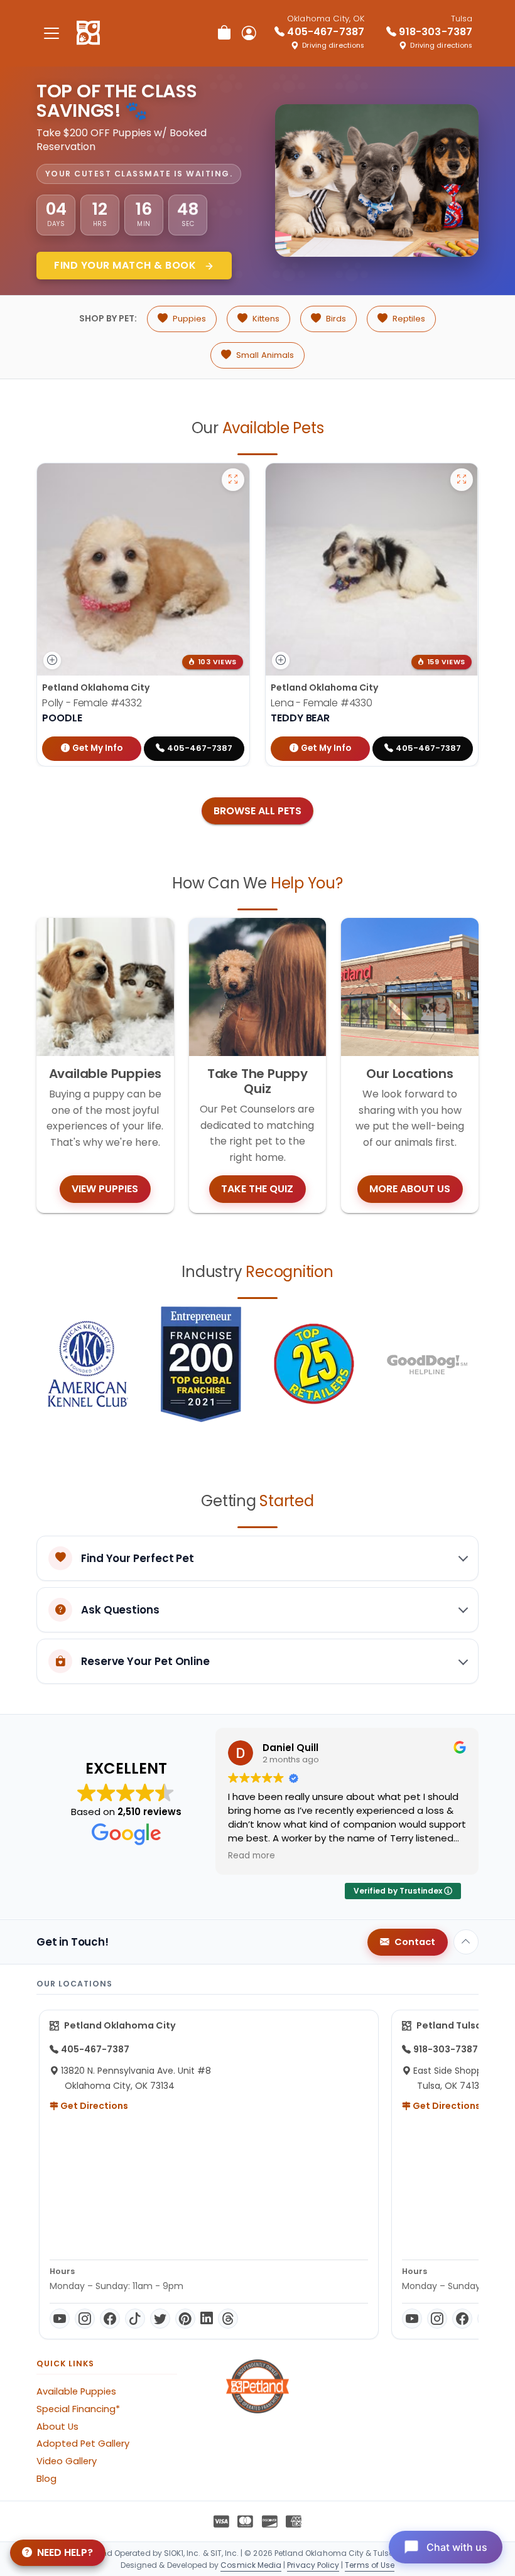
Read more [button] (252, 1856)
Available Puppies (76, 2391)
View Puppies (105, 1189)
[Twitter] (160, 2319)
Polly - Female (92, 703)
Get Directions (93, 2106)
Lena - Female (322, 703)
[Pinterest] (185, 2319)
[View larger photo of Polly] (233, 480)
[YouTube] (60, 2319)
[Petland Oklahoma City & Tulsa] (88, 33)
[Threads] (228, 2319)
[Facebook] (110, 2319)
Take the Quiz (257, 1189)
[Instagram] (85, 2319)
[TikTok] (135, 2319)
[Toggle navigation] (51, 33)
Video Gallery (67, 2461)
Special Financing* (78, 2409)
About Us (57, 2427)
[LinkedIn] (207, 2319)
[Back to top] (466, 1942)
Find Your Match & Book (127, 265)
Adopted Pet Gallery (83, 2444)
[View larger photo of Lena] (462, 480)
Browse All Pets (257, 811)
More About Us (410, 1189)
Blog (46, 2479)
